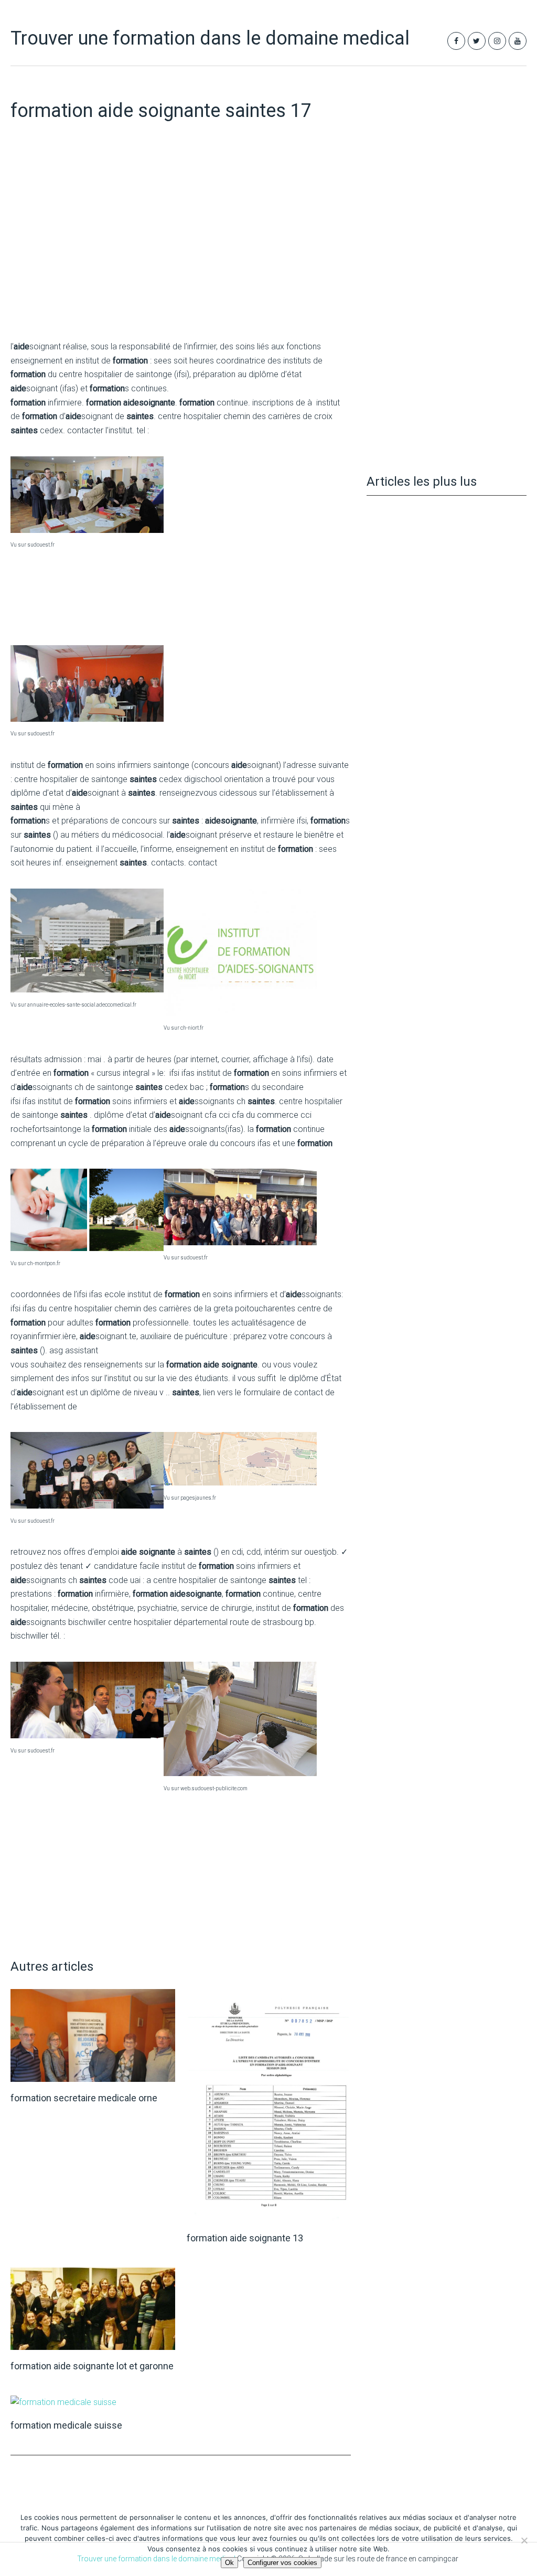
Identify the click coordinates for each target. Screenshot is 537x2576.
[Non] (524, 2540)
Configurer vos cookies (282, 2563)
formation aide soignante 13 (245, 2238)
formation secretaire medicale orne (84, 2098)
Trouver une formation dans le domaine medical (210, 38)
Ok (229, 2563)
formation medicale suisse (66, 2425)
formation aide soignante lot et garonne (92, 2366)
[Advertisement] (181, 252)
